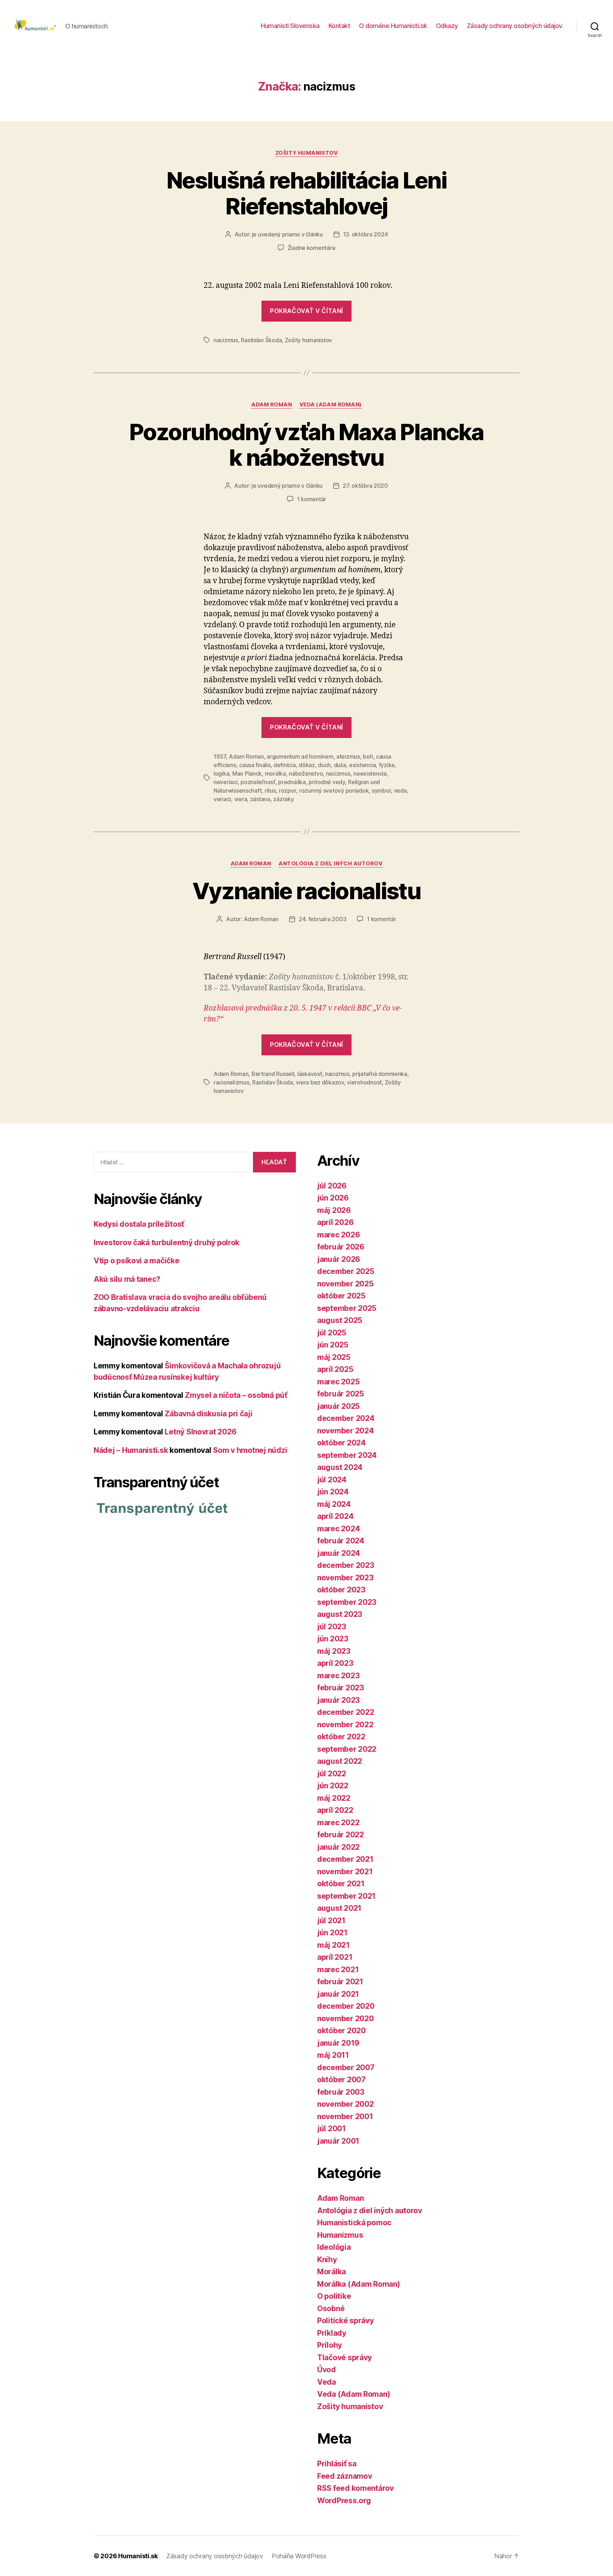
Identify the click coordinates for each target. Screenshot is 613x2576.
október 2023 (341, 1590)
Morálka (332, 2272)
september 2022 (347, 1749)
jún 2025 (333, 1345)
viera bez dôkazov (320, 1082)
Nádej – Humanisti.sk (131, 1450)
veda (400, 791)
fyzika (387, 765)
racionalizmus (231, 1082)
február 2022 (341, 1835)
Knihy (327, 2260)
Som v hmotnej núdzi (250, 1450)
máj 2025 (334, 1357)
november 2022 (345, 1725)
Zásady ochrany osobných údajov (515, 26)
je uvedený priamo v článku (287, 234)
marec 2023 (338, 1676)
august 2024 (340, 1467)
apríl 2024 (335, 1516)
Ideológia (334, 2247)
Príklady (332, 2333)
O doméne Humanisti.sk (393, 26)
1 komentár (311, 499)
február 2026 (341, 1247)
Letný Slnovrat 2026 (200, 1432)
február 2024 (341, 1541)
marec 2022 (338, 1823)
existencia (362, 765)
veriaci (222, 799)
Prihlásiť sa (337, 2464)
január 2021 (338, 1994)
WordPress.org (344, 2501)
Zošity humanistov (306, 153)
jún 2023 (333, 1639)
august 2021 (339, 1908)
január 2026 (339, 1259)
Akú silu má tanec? (127, 1279)
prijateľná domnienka (380, 1074)
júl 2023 (332, 1627)
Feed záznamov (345, 2476)
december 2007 (346, 2068)
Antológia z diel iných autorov (331, 864)
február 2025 (341, 1394)
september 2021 (346, 1896)
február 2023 (341, 1688)
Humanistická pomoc (354, 2223)
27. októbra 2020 (365, 486)
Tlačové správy (344, 2358)
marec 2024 (338, 1529)
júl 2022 (332, 1774)
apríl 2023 (335, 1663)
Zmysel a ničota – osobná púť (236, 1395)
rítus (270, 791)
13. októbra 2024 (366, 234)
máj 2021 (333, 1945)
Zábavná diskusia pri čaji (208, 1414)
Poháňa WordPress (299, 2556)
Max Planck (247, 773)
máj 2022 (334, 1798)
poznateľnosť (258, 782)
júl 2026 (332, 1186)
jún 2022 (333, 1786)
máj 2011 (333, 2055)
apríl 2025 (335, 1369)
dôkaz (307, 765)
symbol (381, 791)
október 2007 (341, 2080)
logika (221, 773)
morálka (275, 773)
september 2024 (347, 1455)
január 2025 (338, 1406)
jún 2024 (333, 1492)
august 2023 (340, 1614)
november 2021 (345, 1872)
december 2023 (346, 1565)
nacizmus (226, 340)
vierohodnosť (364, 1082)
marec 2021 (338, 1970)
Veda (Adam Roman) (331, 405)
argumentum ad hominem (300, 756)
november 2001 (345, 2116)
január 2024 (339, 1553)
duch (324, 765)
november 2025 (345, 1284)
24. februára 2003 (322, 919)
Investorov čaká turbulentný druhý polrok (167, 1243)
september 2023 (347, 1602)
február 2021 (340, 1982)
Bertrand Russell (273, 1074)
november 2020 (346, 2019)
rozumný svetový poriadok (334, 791)
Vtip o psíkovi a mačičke (137, 1261)
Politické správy (346, 2321)
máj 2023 (334, 1651)
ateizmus (348, 756)
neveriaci (226, 782)
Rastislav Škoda (261, 340)
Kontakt (339, 26)
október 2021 (341, 1884)
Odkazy (447, 26)
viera (241, 799)
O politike (334, 2296)
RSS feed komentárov (355, 2488)
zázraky (283, 799)
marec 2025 (338, 1382)
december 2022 (346, 1712)
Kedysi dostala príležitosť (139, 1224)
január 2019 (338, 2043)
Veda (327, 2382)
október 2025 (341, 1296)
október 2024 (341, 1443)
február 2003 (341, 2092)
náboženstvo (306, 773)
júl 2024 (332, 1480)
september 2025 (347, 1308)
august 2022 (340, 1761)
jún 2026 (333, 1198)
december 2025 (346, 1271)
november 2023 (345, 1578)
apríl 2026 (335, 1222)
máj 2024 (334, 1504)
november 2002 (346, 2104)
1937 (220, 756)
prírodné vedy (327, 782)
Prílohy (330, 2345)
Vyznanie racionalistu (306, 891)
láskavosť (310, 1074)
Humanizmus (340, 2235)
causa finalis (255, 765)
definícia (285, 765)
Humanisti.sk (138, 2556)
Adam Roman (272, 405)
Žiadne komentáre (312, 248)
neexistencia (370, 773)
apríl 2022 (335, 1810)
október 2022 (341, 1737)
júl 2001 (332, 2129)
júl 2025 (332, 1333)
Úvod (327, 2370)
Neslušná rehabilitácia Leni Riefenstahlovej (306, 193)
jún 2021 (332, 1933)
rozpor (287, 791)
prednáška (292, 782)
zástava (260, 799)
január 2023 (338, 1700)
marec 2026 (338, 1235)
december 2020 (346, 2006)
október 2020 (341, 2031)
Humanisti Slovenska (290, 26)
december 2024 (346, 1418)
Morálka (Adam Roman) (359, 2284)
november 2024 (346, 1431)
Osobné (331, 2309)
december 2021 (345, 1859)
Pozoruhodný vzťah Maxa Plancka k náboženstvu (306, 445)
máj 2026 (334, 1210)
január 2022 (338, 1847)
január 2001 (338, 2141)
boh (368, 756)
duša (340, 765)
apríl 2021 (335, 1957)
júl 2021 (331, 1921)
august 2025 (340, 1320)
